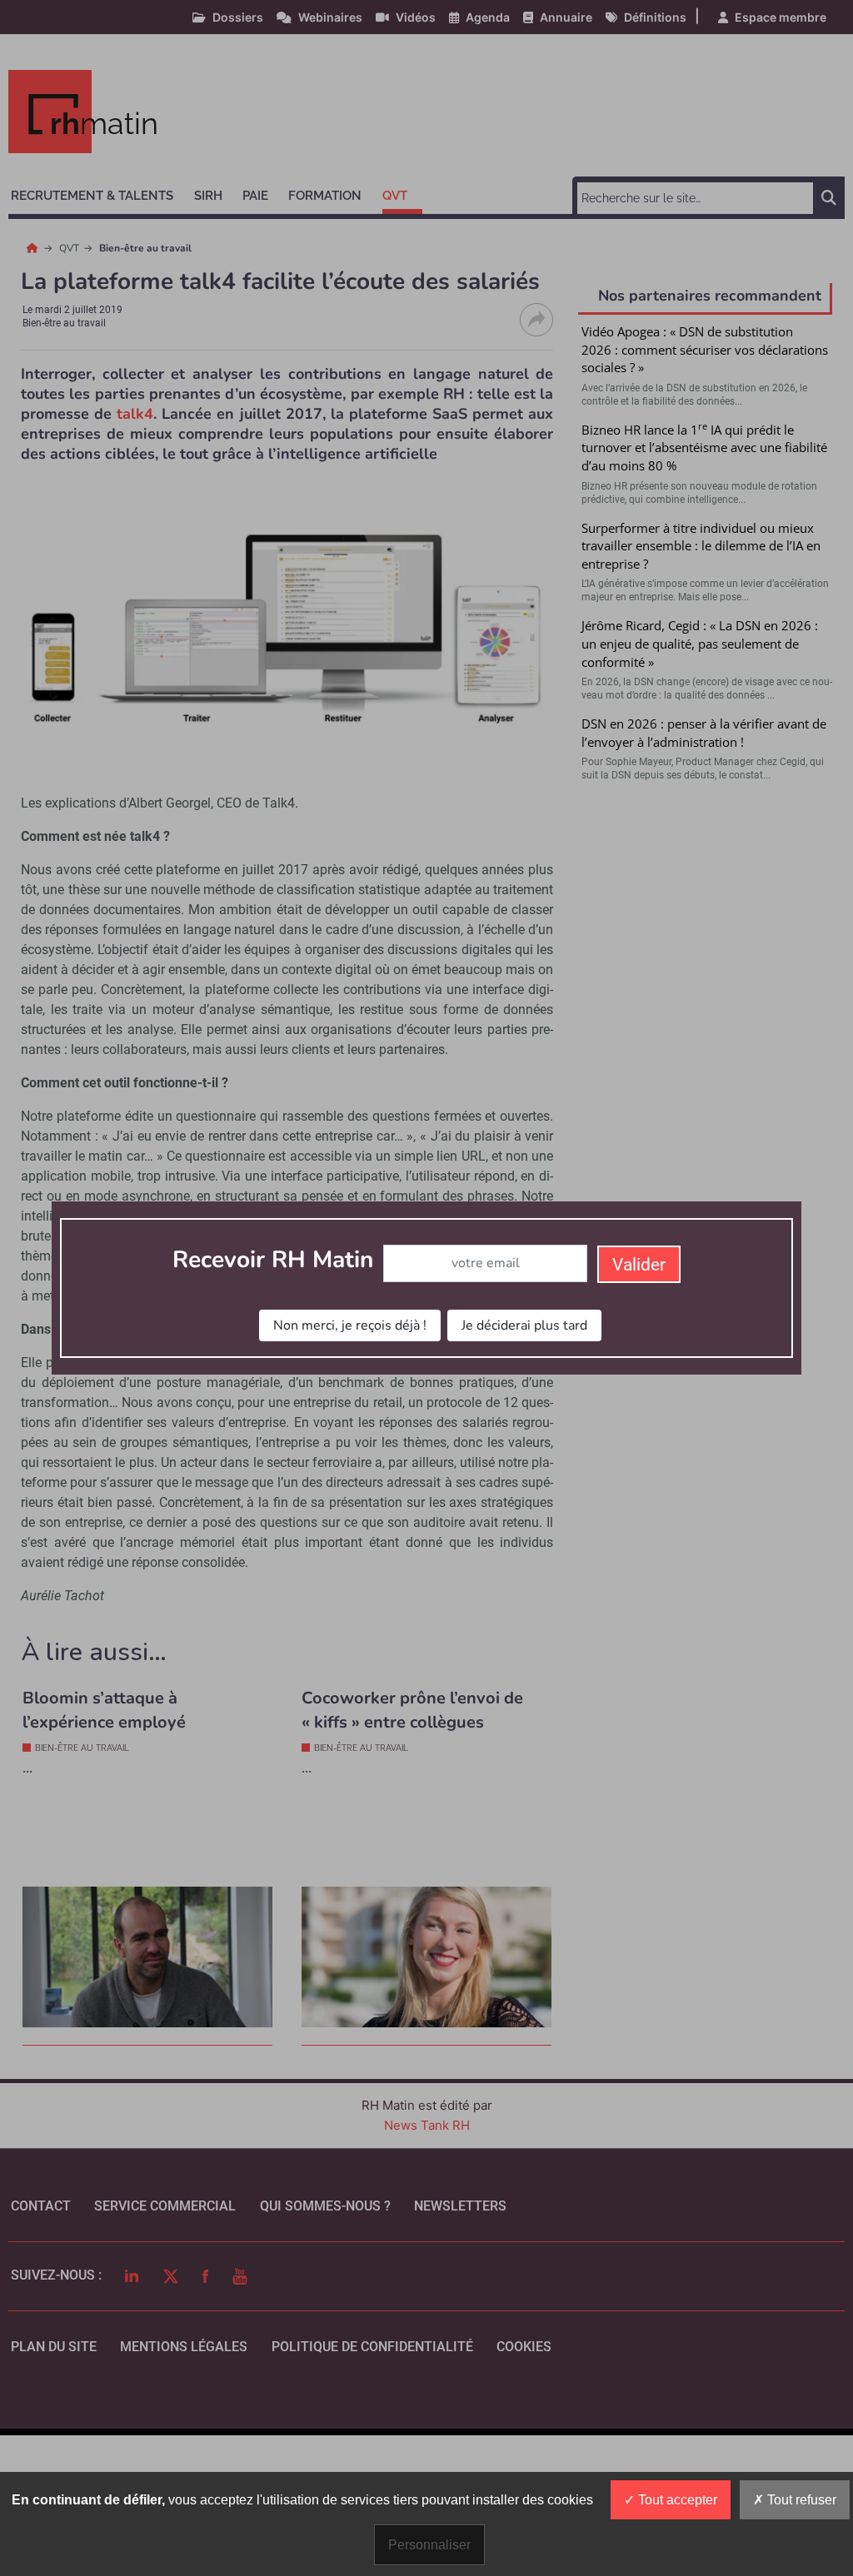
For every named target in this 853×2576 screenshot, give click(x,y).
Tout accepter (676, 2500)
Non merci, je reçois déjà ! (350, 1325)
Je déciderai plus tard (524, 1325)
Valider (639, 1265)
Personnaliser (429, 2545)
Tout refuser (800, 2500)
